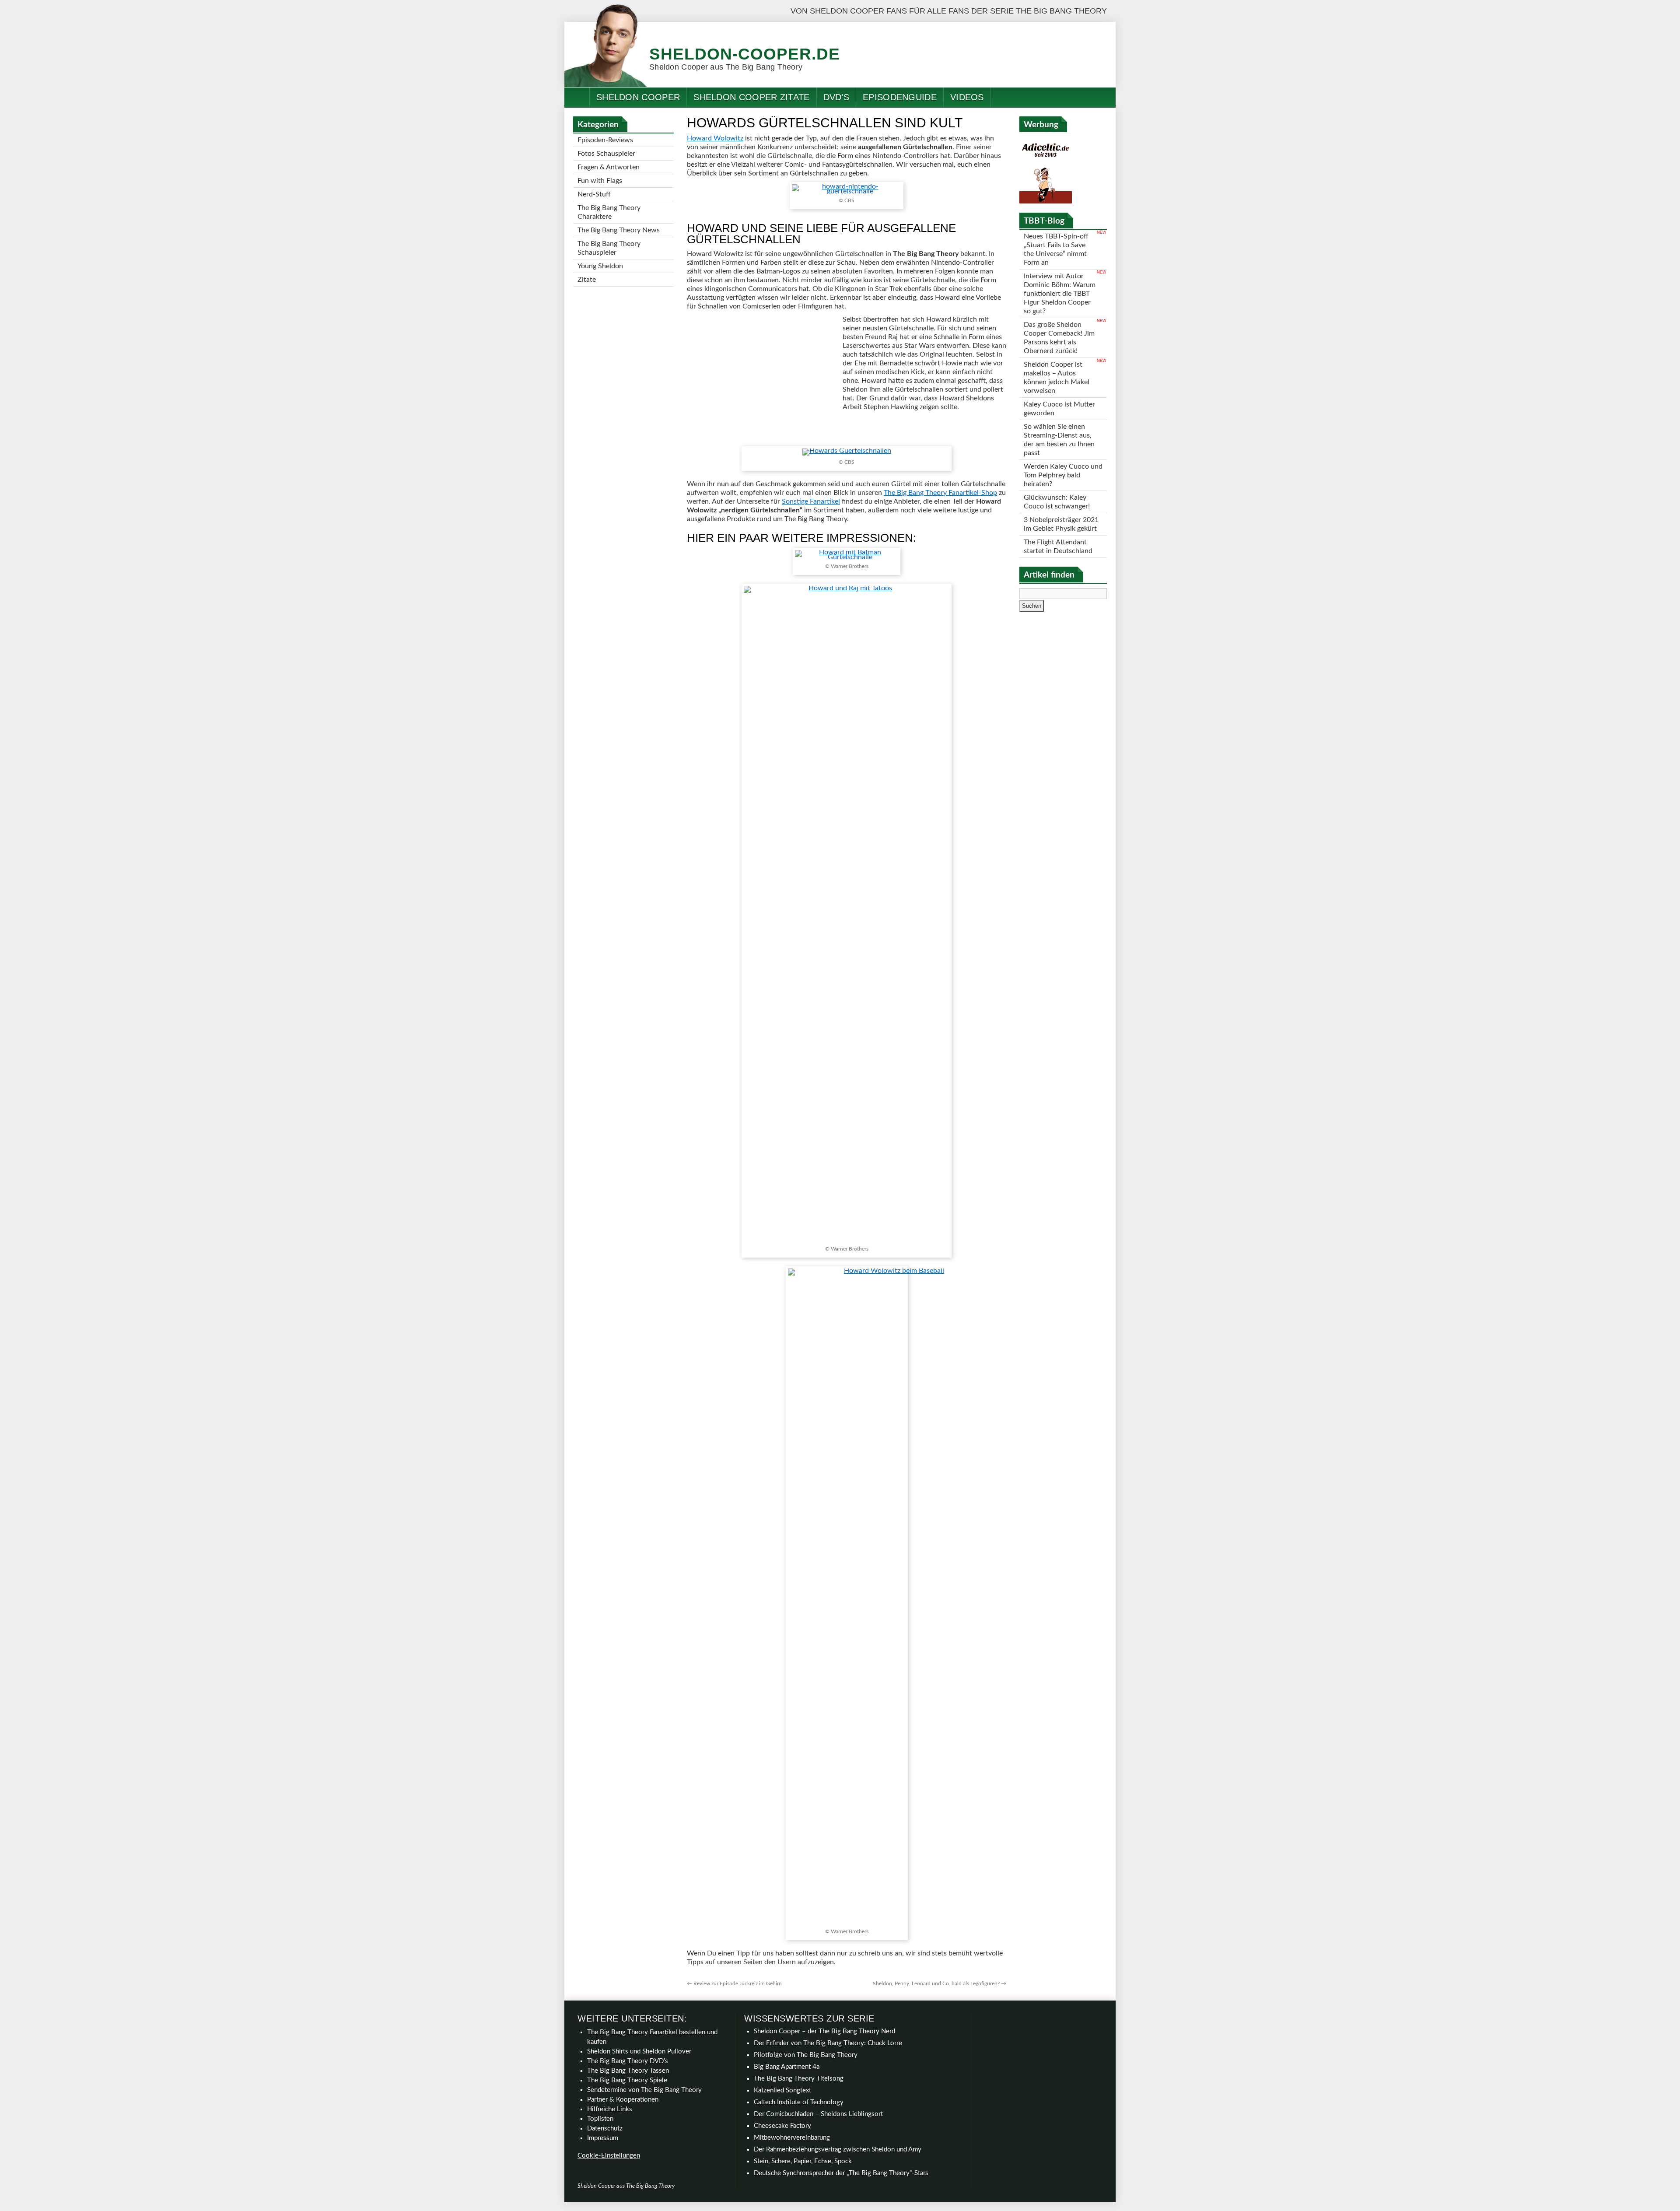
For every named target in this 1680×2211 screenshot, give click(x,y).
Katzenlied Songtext (782, 2090)
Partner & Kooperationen (623, 2100)
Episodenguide (900, 97)
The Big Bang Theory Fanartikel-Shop (940, 493)
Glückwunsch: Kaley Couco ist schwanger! (1057, 502)
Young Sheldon (600, 266)
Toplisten (600, 2119)
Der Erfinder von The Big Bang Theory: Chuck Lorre (828, 2043)
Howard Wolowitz (715, 138)
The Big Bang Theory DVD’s (628, 2061)
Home (577, 97)
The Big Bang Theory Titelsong (799, 2079)
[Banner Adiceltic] (1046, 201)
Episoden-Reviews (605, 140)
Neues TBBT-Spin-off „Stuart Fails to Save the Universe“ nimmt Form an (1056, 249)
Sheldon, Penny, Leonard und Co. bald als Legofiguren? (940, 1983)
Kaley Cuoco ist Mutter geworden (1059, 409)
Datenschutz (605, 2129)
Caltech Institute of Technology (799, 2102)
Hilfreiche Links (610, 2109)
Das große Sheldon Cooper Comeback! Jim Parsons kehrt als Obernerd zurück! (1059, 338)
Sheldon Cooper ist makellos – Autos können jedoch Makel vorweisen (1057, 378)
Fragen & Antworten (609, 167)
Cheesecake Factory (782, 2126)
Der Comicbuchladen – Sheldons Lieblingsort (818, 2114)
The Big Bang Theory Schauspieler (609, 248)
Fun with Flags (600, 181)
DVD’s (836, 97)
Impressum (603, 2138)
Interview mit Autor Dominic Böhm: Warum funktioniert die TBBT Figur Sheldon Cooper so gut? (1060, 294)
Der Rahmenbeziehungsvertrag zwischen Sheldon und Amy (838, 2150)
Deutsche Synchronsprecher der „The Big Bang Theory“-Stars (841, 2173)
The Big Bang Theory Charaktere (609, 212)
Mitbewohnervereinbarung (792, 2138)
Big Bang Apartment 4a (787, 2067)
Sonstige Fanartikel (811, 501)
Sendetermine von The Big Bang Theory (644, 2090)
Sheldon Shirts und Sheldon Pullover (639, 2052)
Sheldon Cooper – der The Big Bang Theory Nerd (824, 2031)
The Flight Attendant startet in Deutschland (1058, 547)
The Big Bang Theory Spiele (627, 2080)
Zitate (587, 280)
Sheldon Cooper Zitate (751, 97)
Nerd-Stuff (594, 194)
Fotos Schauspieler (606, 154)
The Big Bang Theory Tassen (628, 2071)
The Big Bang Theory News (619, 230)
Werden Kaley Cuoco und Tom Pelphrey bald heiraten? (1063, 475)
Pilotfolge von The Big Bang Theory (806, 2055)
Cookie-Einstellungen (609, 2156)
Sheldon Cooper (638, 97)
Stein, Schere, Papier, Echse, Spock (803, 2161)
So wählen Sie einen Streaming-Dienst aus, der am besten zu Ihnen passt (1059, 440)
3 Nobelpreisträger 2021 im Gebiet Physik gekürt (1061, 524)
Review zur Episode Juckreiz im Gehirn (734, 1983)
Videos (967, 97)
